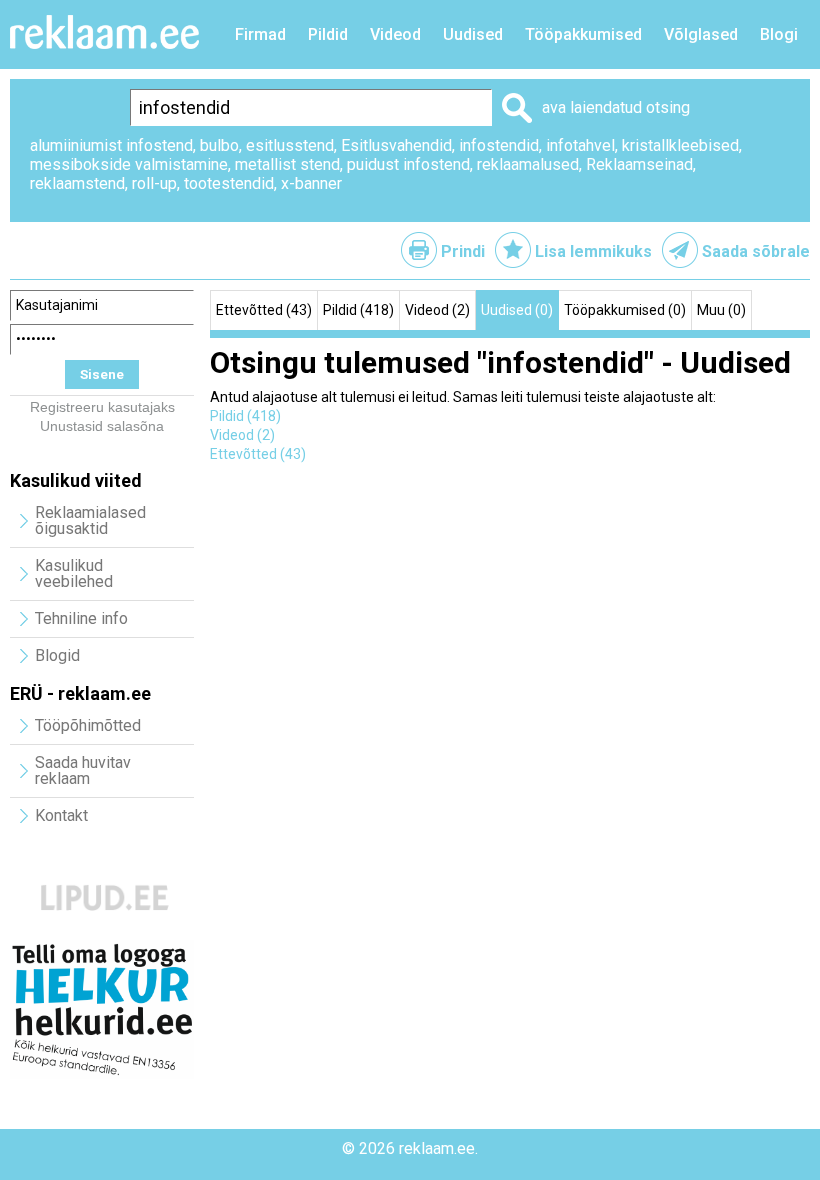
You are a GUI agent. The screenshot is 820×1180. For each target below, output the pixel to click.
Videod (395, 34)
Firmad (260, 34)
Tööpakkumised (583, 34)
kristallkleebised (680, 145)
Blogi (779, 34)
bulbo (219, 145)
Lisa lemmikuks (593, 251)
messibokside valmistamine (129, 164)
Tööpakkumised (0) (625, 310)
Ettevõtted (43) (264, 310)
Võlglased (701, 34)
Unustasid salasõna (102, 426)
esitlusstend (290, 145)
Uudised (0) (517, 310)
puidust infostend (408, 164)
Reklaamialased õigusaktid (90, 520)
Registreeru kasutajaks (102, 407)
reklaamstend (77, 183)
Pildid (328, 34)
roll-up (154, 183)
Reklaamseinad (639, 164)
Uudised (473, 34)
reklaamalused (528, 164)
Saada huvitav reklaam (83, 770)
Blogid (57, 655)
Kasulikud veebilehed (74, 573)
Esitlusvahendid (396, 145)
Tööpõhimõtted (88, 725)
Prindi (463, 251)
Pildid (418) (358, 310)
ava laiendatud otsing (616, 107)
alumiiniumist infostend (111, 145)
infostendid (499, 145)
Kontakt (61, 815)
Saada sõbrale (756, 251)
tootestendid (229, 183)
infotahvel (580, 145)
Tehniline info (81, 618)
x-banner (311, 183)
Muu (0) (721, 310)
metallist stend (287, 164)
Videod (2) (437, 310)
